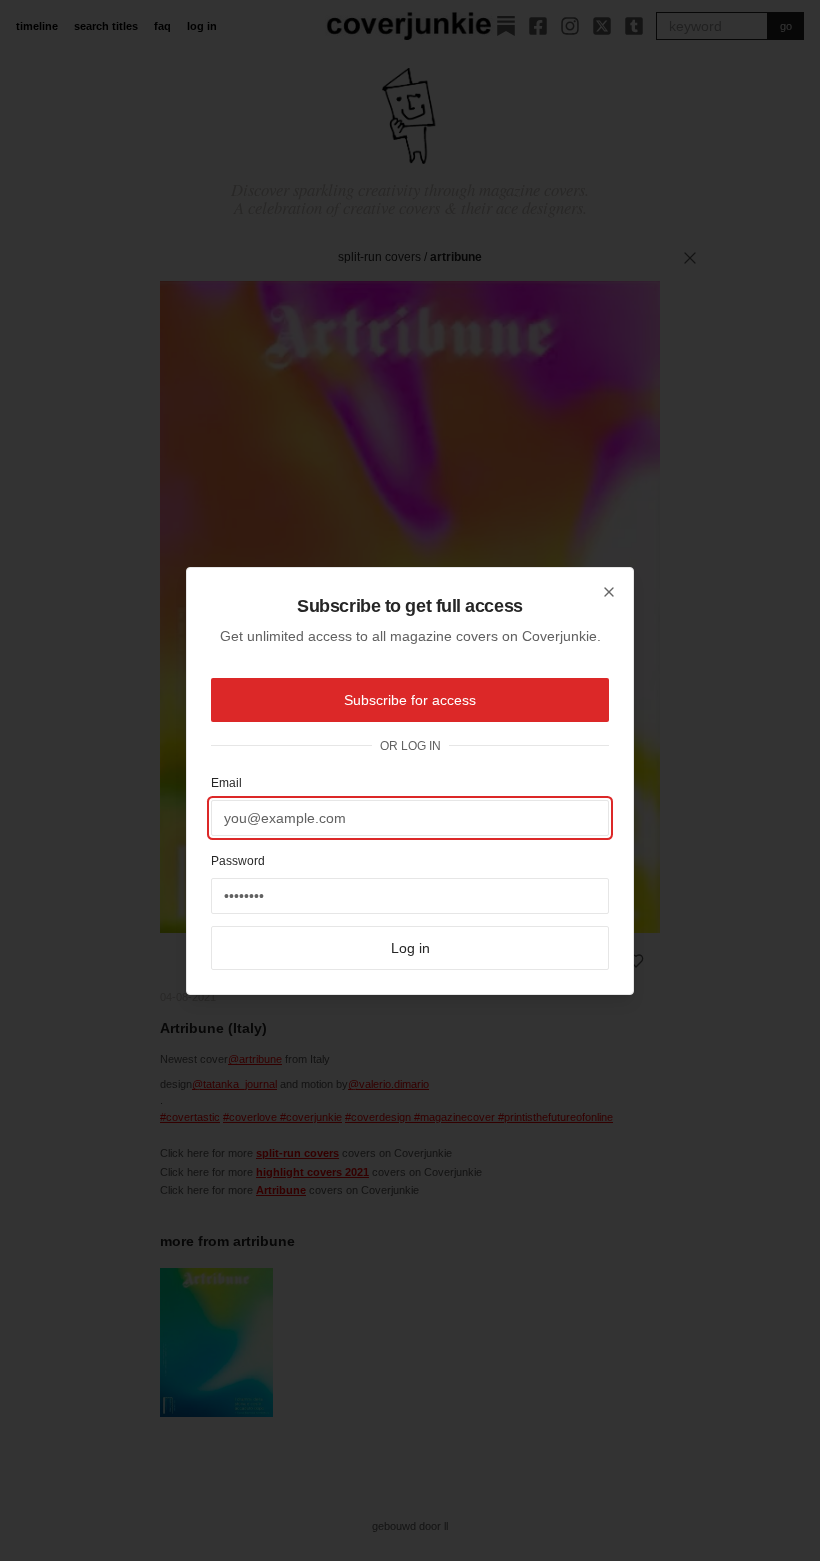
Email (226, 783)
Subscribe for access (410, 700)
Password (238, 861)
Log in (410, 948)
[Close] (609, 592)
